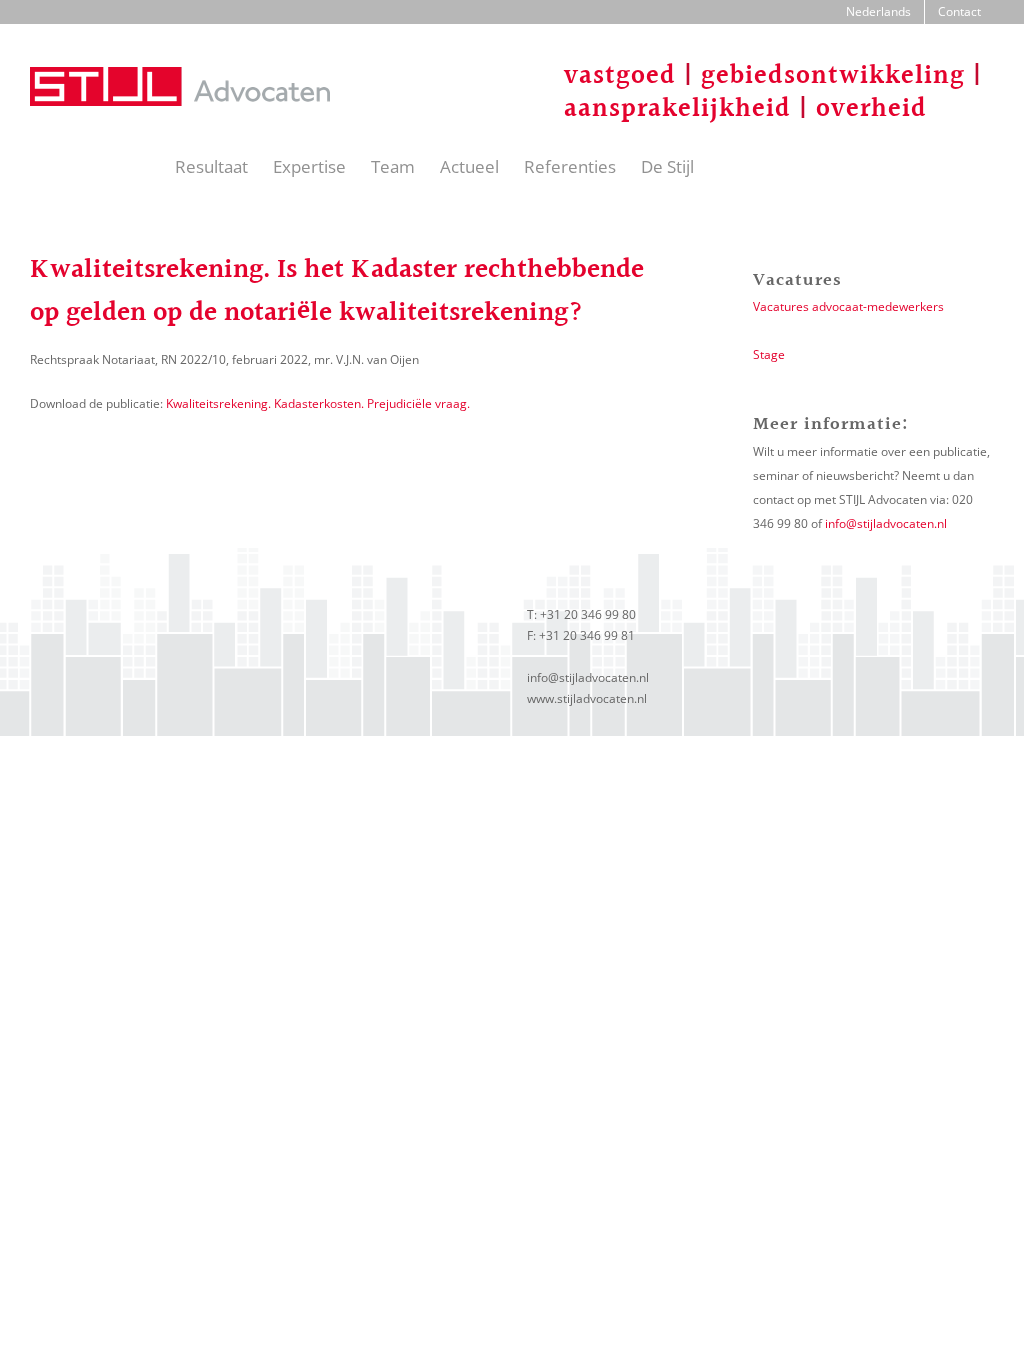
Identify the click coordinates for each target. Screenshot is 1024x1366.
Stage (769, 354)
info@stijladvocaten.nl (886, 523)
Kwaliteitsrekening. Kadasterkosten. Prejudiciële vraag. (318, 403)
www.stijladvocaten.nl (587, 698)
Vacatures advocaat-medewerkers (848, 306)
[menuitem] (878, 12)
